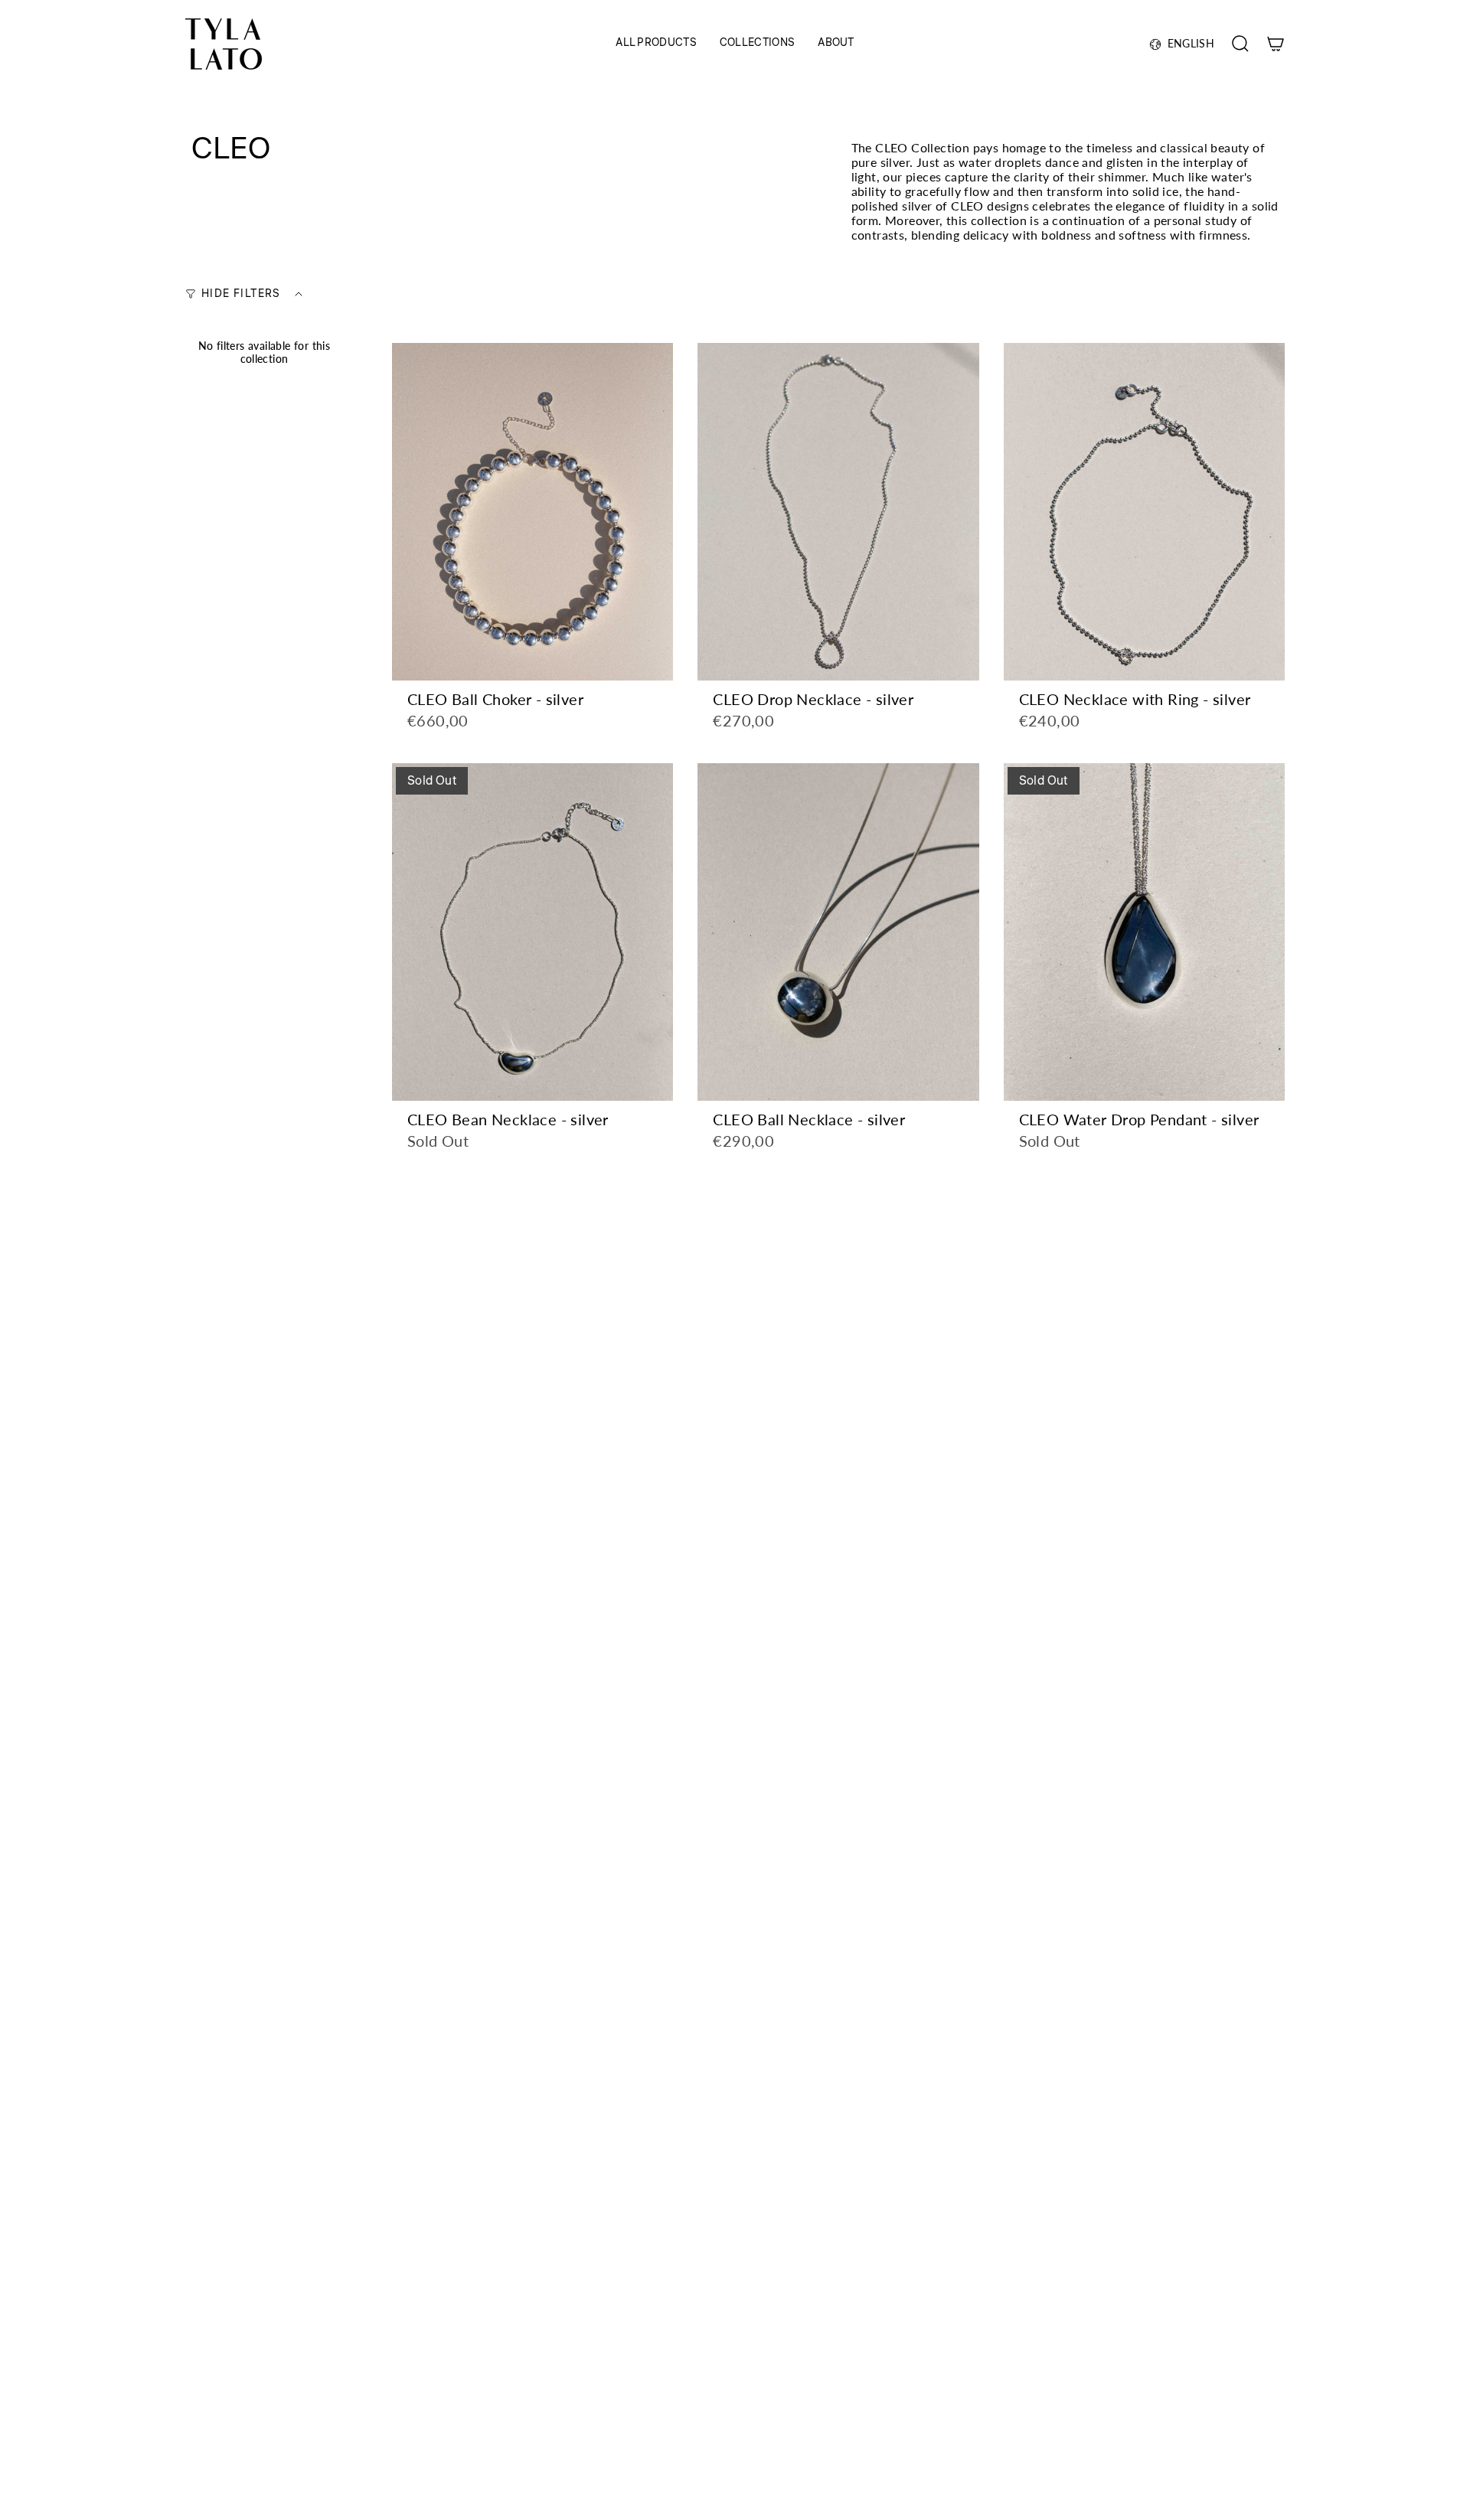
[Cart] (1276, 44)
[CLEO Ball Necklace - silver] (838, 932)
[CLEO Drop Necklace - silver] (838, 512)
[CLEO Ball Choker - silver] (532, 512)
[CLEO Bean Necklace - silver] (532, 932)
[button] (656, 44)
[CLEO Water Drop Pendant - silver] (1144, 932)
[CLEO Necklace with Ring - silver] (1144, 512)
